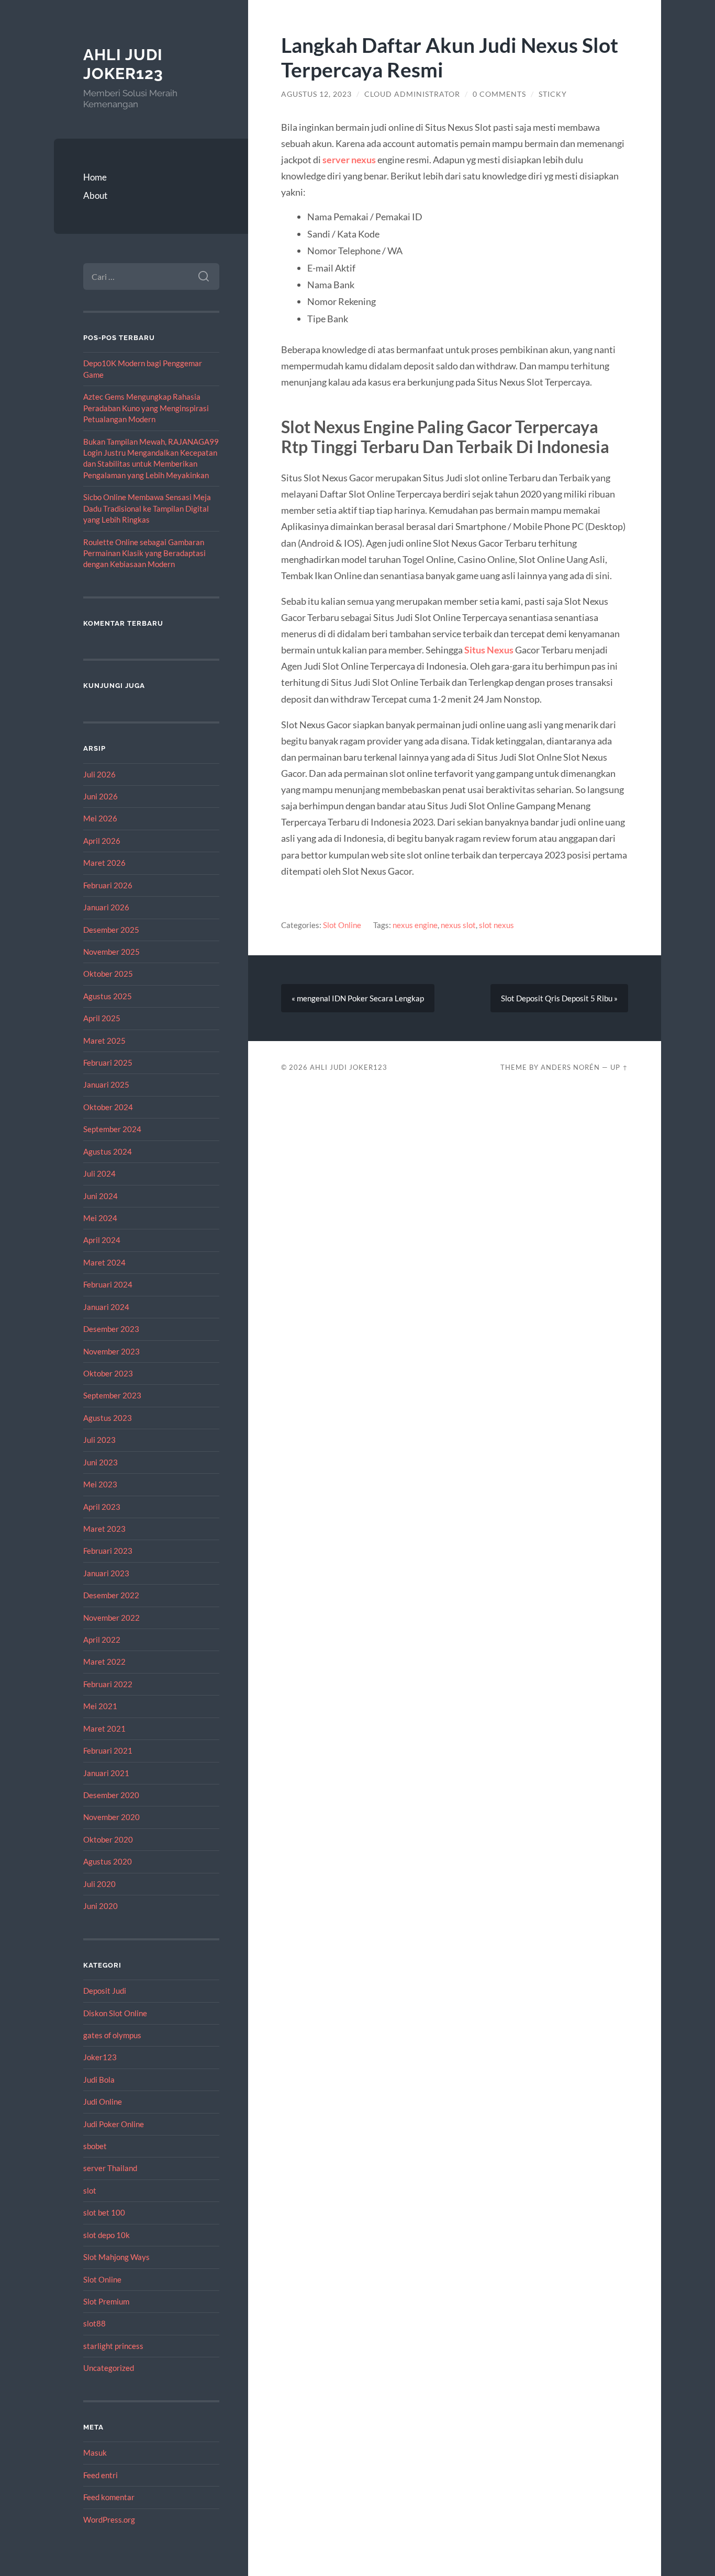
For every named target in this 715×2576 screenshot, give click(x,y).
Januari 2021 (106, 1773)
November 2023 (111, 1351)
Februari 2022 (108, 1684)
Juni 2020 (100, 1906)
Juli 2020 (99, 1884)
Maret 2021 (104, 1728)
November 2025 (111, 952)
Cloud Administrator (412, 94)
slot (90, 2190)
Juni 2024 (100, 1196)
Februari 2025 (108, 1063)
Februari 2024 (108, 1284)
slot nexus (496, 925)
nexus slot (458, 925)
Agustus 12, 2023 (316, 94)
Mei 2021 (100, 1706)
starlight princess (113, 2346)
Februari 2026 (108, 885)
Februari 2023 (108, 1551)
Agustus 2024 (108, 1151)
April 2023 (102, 1507)
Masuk (95, 2453)
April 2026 (102, 841)
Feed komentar (109, 2497)
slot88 (94, 2323)
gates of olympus (112, 2035)
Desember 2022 (111, 1595)
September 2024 (112, 1129)
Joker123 (100, 2057)
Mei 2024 (100, 1218)
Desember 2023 (111, 1329)
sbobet (95, 2146)
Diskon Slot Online (115, 2013)
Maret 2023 (104, 1529)
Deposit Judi (105, 1991)
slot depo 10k (107, 2235)
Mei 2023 (100, 1484)
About (95, 195)
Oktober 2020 (108, 1839)
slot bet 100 (104, 2212)
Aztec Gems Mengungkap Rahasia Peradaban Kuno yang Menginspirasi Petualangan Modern (146, 408)
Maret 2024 (104, 1262)
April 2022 (102, 1640)
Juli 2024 (99, 1173)
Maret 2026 (104, 863)
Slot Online (102, 2279)
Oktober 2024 (108, 1107)
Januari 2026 (106, 907)
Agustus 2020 (108, 1861)
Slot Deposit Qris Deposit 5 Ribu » (559, 998)
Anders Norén (570, 1067)
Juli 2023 (99, 1440)
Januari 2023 (106, 1573)
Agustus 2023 (108, 1418)
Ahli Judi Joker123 (123, 64)
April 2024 (102, 1240)
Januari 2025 (106, 1084)
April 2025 (102, 1018)
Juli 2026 (99, 774)
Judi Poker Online (114, 2124)
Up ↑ (619, 1067)
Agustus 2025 (108, 996)
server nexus (349, 160)
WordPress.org (109, 2519)
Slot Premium (106, 2301)
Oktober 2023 (108, 1373)
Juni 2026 (100, 796)
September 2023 (112, 1395)
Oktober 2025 (108, 974)
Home (95, 177)
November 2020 (111, 1817)
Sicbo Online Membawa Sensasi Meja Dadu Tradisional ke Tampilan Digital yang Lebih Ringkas (147, 508)
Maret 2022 (104, 1662)
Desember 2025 (111, 930)
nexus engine (415, 925)
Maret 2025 (104, 1041)
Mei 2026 (100, 818)
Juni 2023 (100, 1462)
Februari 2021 (108, 1750)
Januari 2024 (106, 1307)
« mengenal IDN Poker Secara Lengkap (358, 998)
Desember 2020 (111, 1795)
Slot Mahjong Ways (116, 2257)
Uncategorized (109, 2368)
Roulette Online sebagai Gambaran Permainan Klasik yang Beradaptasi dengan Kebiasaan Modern (144, 553)
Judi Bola (99, 2080)
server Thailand (110, 2168)
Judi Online (103, 2102)
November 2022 (111, 1618)
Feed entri (100, 2475)
